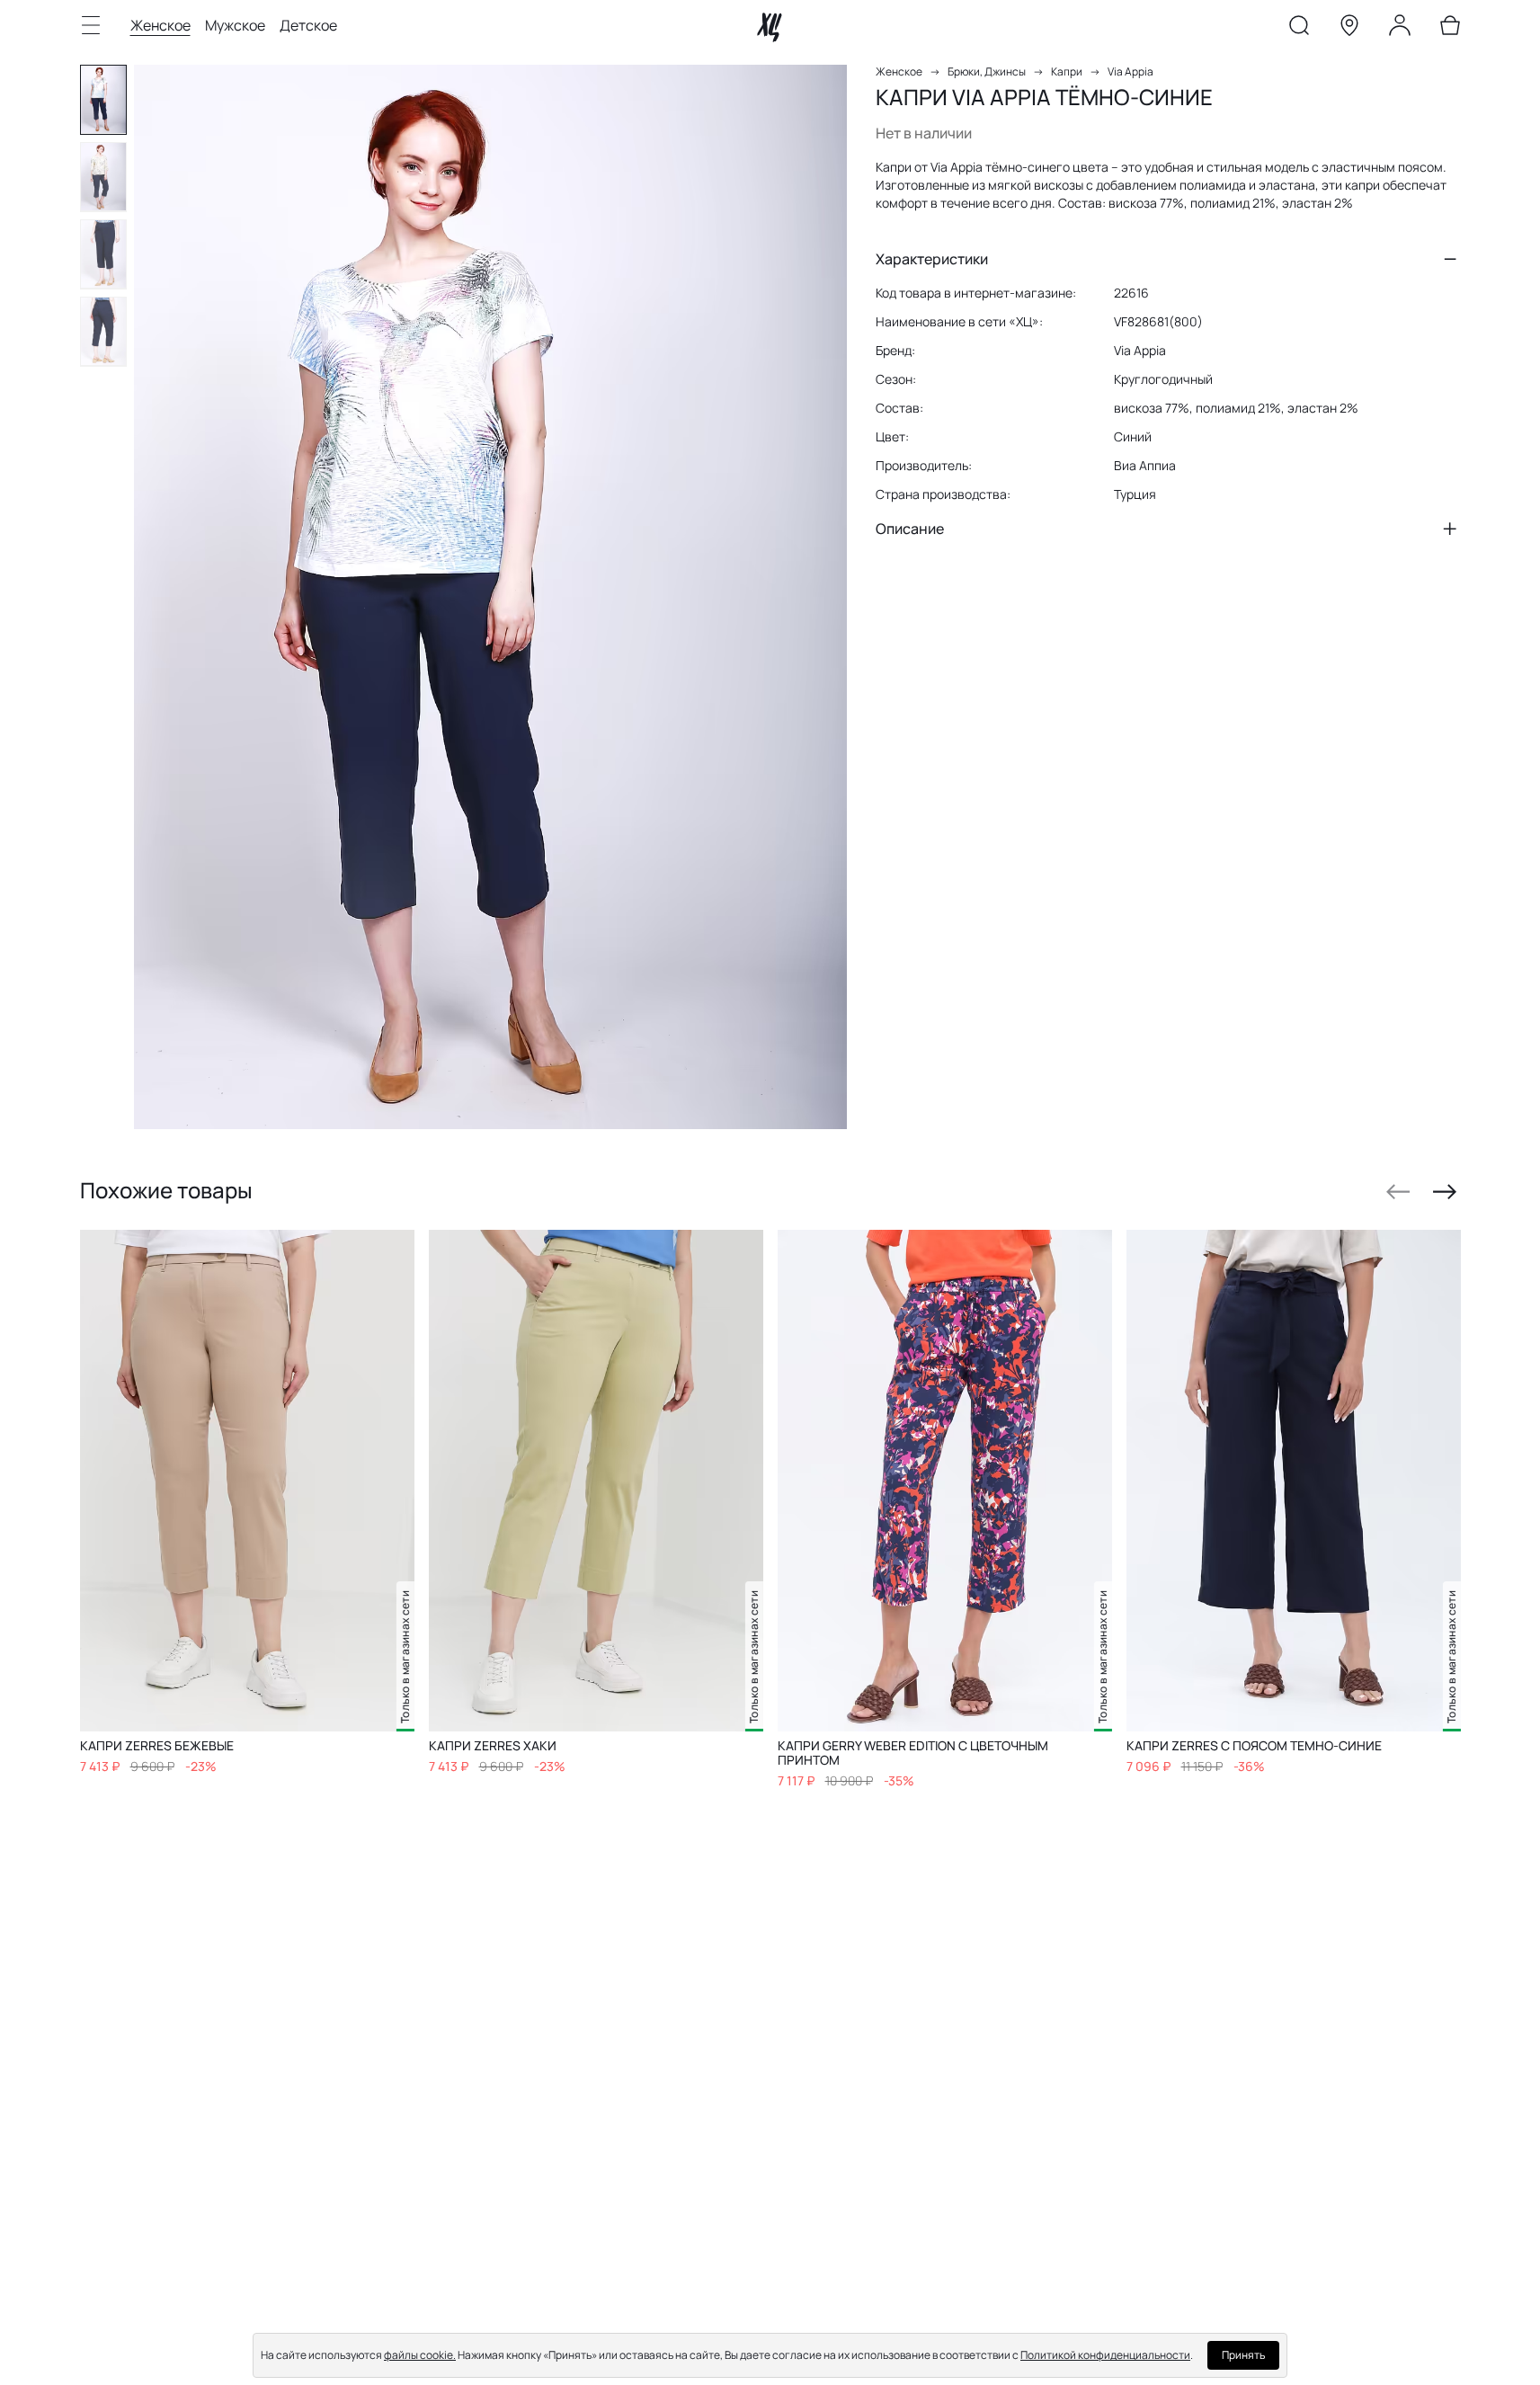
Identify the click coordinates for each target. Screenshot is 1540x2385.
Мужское (235, 25)
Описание (910, 529)
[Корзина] (1450, 29)
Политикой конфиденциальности (1105, 2355)
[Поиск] (1299, 29)
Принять (1243, 2355)
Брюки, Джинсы (987, 71)
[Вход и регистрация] (1400, 29)
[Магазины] (1349, 29)
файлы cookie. (420, 2355)
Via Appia (1131, 71)
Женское (160, 25)
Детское (308, 25)
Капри (1067, 71)
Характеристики (932, 259)
